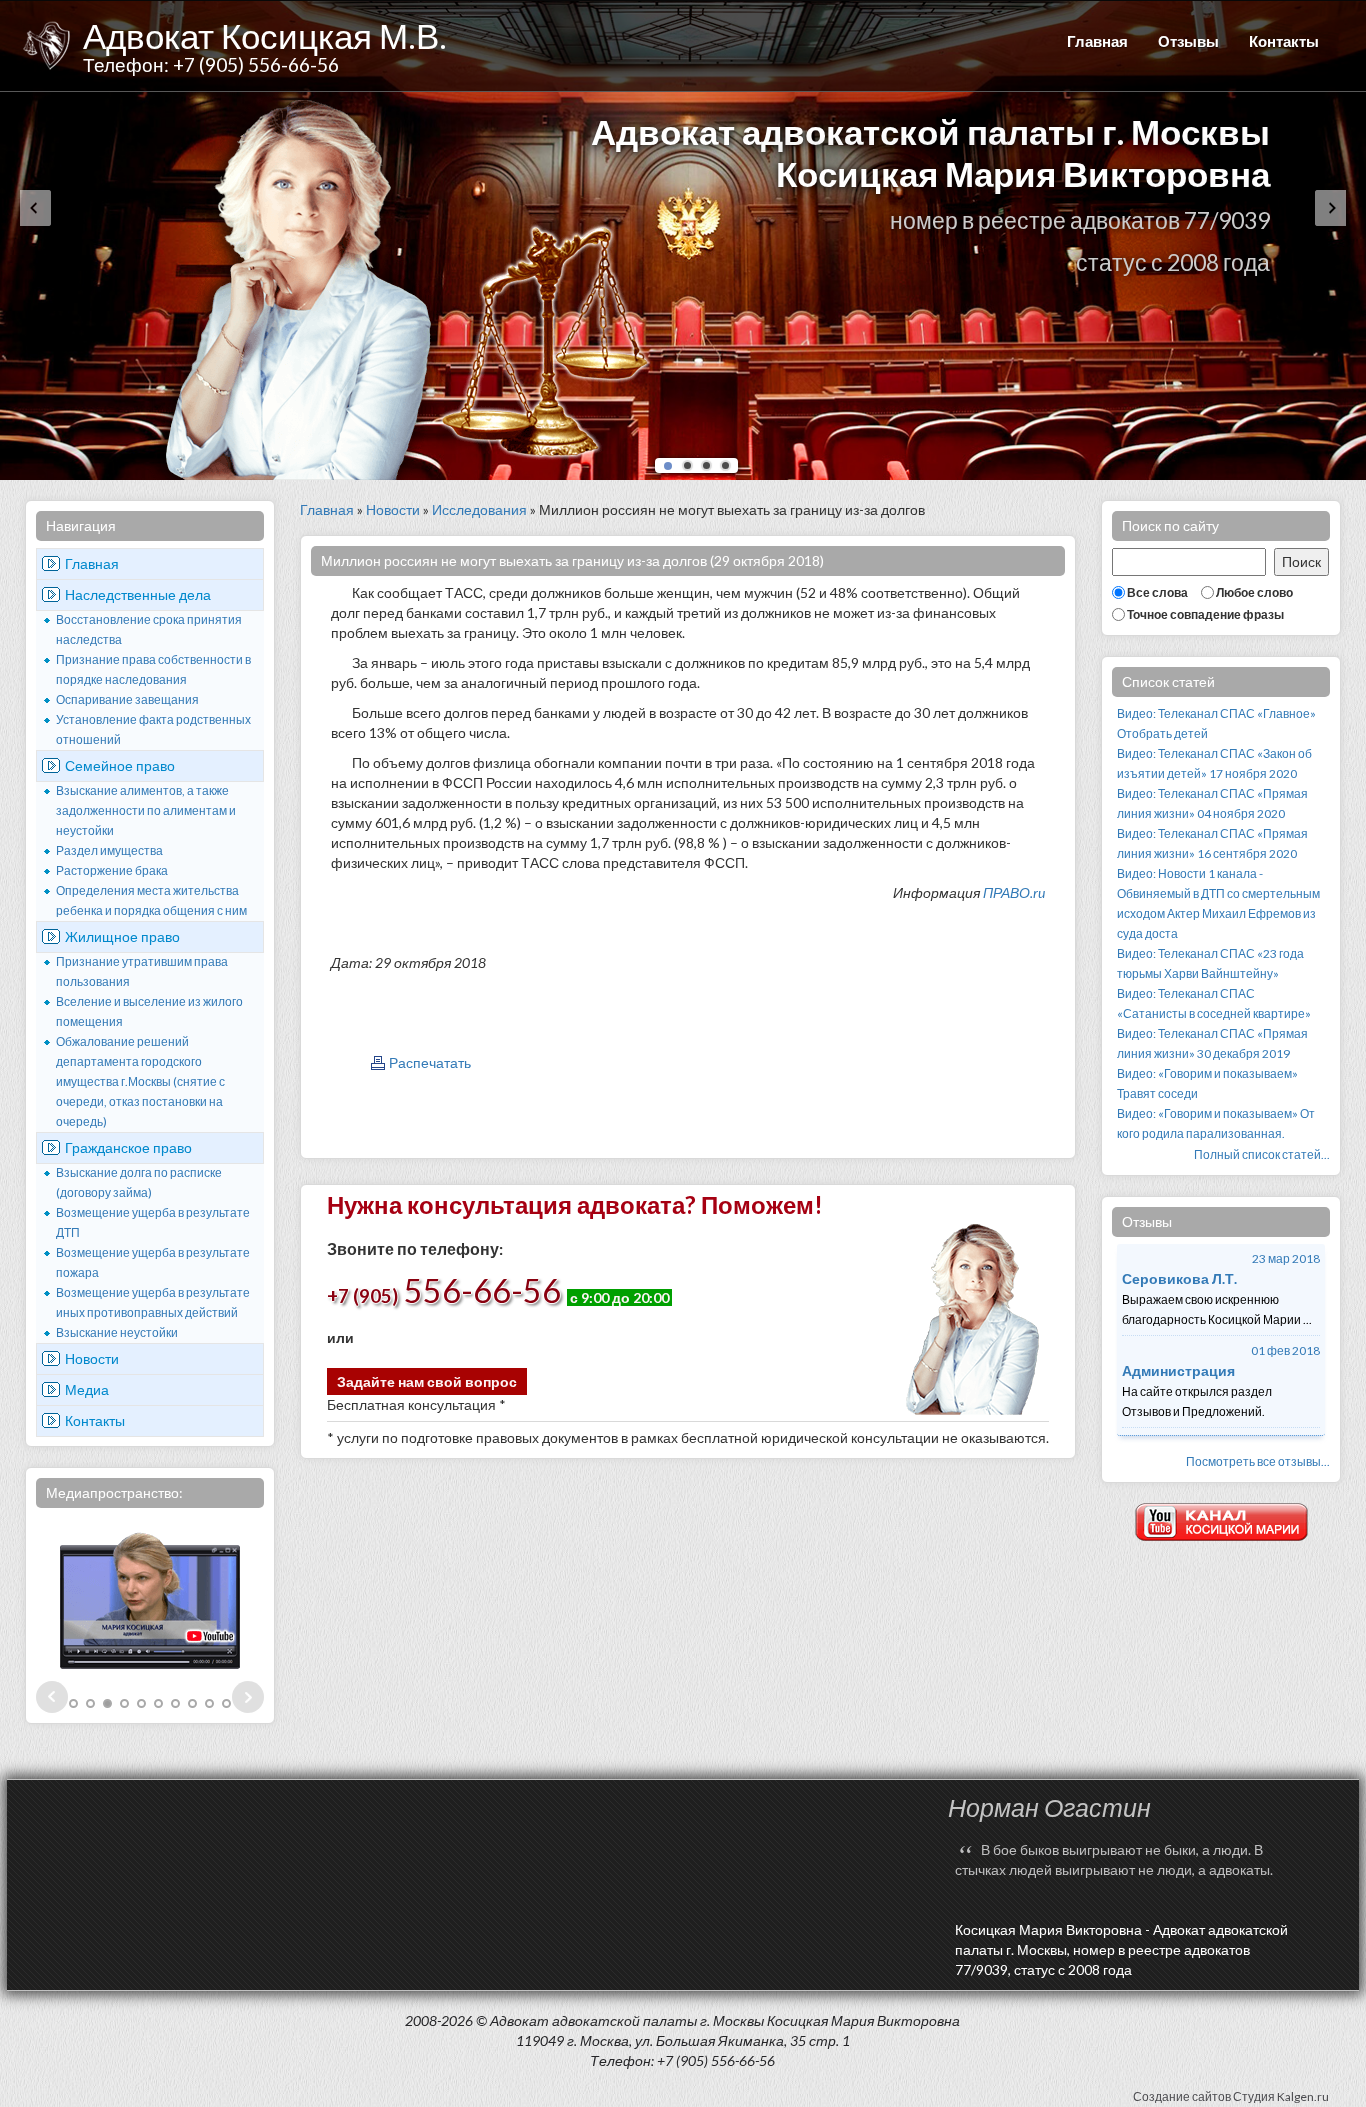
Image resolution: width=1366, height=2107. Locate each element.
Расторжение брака (112, 870)
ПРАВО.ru (1014, 892)
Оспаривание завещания (127, 699)
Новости (92, 1358)
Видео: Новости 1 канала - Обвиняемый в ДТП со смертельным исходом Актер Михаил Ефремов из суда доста (1218, 903)
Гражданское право (128, 1147)
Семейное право (120, 765)
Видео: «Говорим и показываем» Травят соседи (1207, 1083)
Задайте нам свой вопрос (427, 1381)
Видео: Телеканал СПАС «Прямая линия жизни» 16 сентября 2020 (1212, 843)
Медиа (87, 1389)
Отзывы (1188, 41)
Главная (1097, 41)
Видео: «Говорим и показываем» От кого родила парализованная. (1216, 1123)
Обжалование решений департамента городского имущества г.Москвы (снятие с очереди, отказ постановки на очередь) (140, 1081)
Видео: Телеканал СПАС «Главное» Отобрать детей (1216, 723)
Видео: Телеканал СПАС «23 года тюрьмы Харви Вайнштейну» (1210, 963)
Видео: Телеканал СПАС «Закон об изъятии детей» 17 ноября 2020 (1214, 763)
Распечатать (430, 1062)
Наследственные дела (138, 594)
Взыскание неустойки (117, 1332)
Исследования (479, 509)
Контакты (1284, 41)
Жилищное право (122, 936)
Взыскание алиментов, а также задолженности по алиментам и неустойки (146, 810)
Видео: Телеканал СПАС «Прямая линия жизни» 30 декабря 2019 (1212, 1043)
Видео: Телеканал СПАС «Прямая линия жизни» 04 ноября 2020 (1212, 803)
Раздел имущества (109, 850)
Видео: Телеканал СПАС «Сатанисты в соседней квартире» (1214, 1003)
